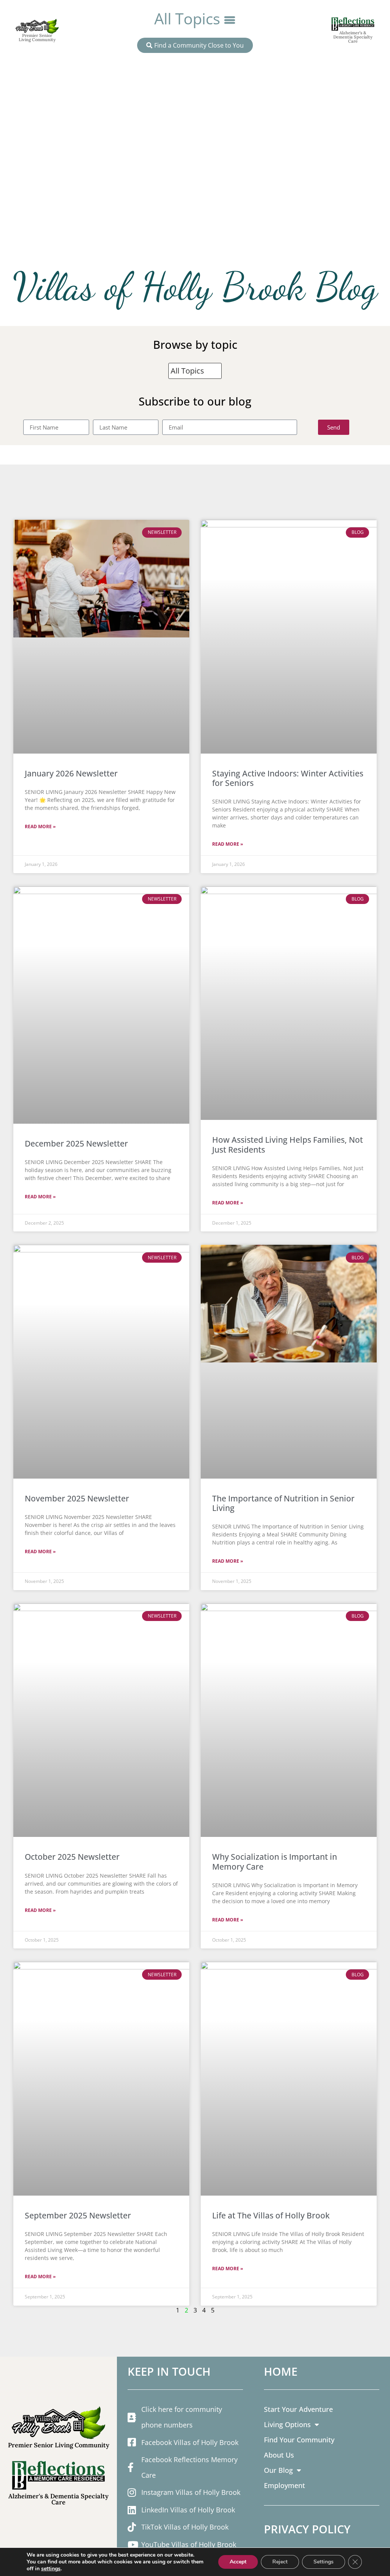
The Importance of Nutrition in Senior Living (283, 1503)
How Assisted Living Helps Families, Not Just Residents (288, 1144)
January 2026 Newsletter (71, 773)
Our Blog (278, 2470)
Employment (285, 2485)
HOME (281, 2371)
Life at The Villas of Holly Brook (271, 2215)
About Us (279, 2455)
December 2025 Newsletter (76, 1143)
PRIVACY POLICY (307, 2529)
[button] (195, 19)
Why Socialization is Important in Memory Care (275, 1861)
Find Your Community (299, 2439)
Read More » (40, 826)
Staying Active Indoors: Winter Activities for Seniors (288, 778)
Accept (238, 2562)
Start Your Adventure (298, 2409)
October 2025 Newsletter (72, 1857)
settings (51, 2569)
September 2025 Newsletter (78, 2215)
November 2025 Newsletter (77, 1498)
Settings (324, 2562)
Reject (280, 2562)
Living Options (287, 2424)
